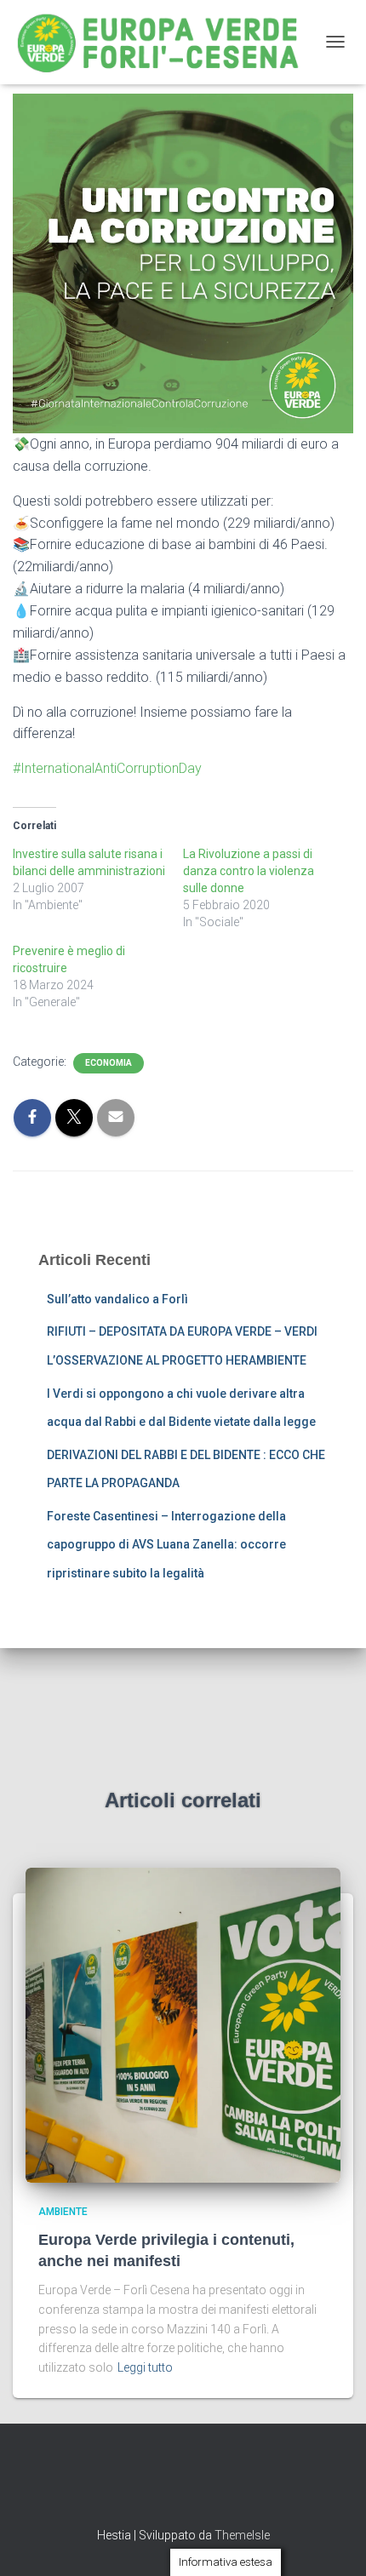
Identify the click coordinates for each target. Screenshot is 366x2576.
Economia (109, 1063)
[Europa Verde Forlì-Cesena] (165, 42)
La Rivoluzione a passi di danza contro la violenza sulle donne (249, 871)
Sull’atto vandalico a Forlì (117, 1299)
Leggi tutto (145, 2367)
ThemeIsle (242, 2535)
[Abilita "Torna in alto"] (332, 2542)
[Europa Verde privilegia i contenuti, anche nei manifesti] (183, 2024)
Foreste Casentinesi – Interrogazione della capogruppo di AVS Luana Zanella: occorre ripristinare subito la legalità (166, 1545)
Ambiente (63, 2212)
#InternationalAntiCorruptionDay (107, 768)
